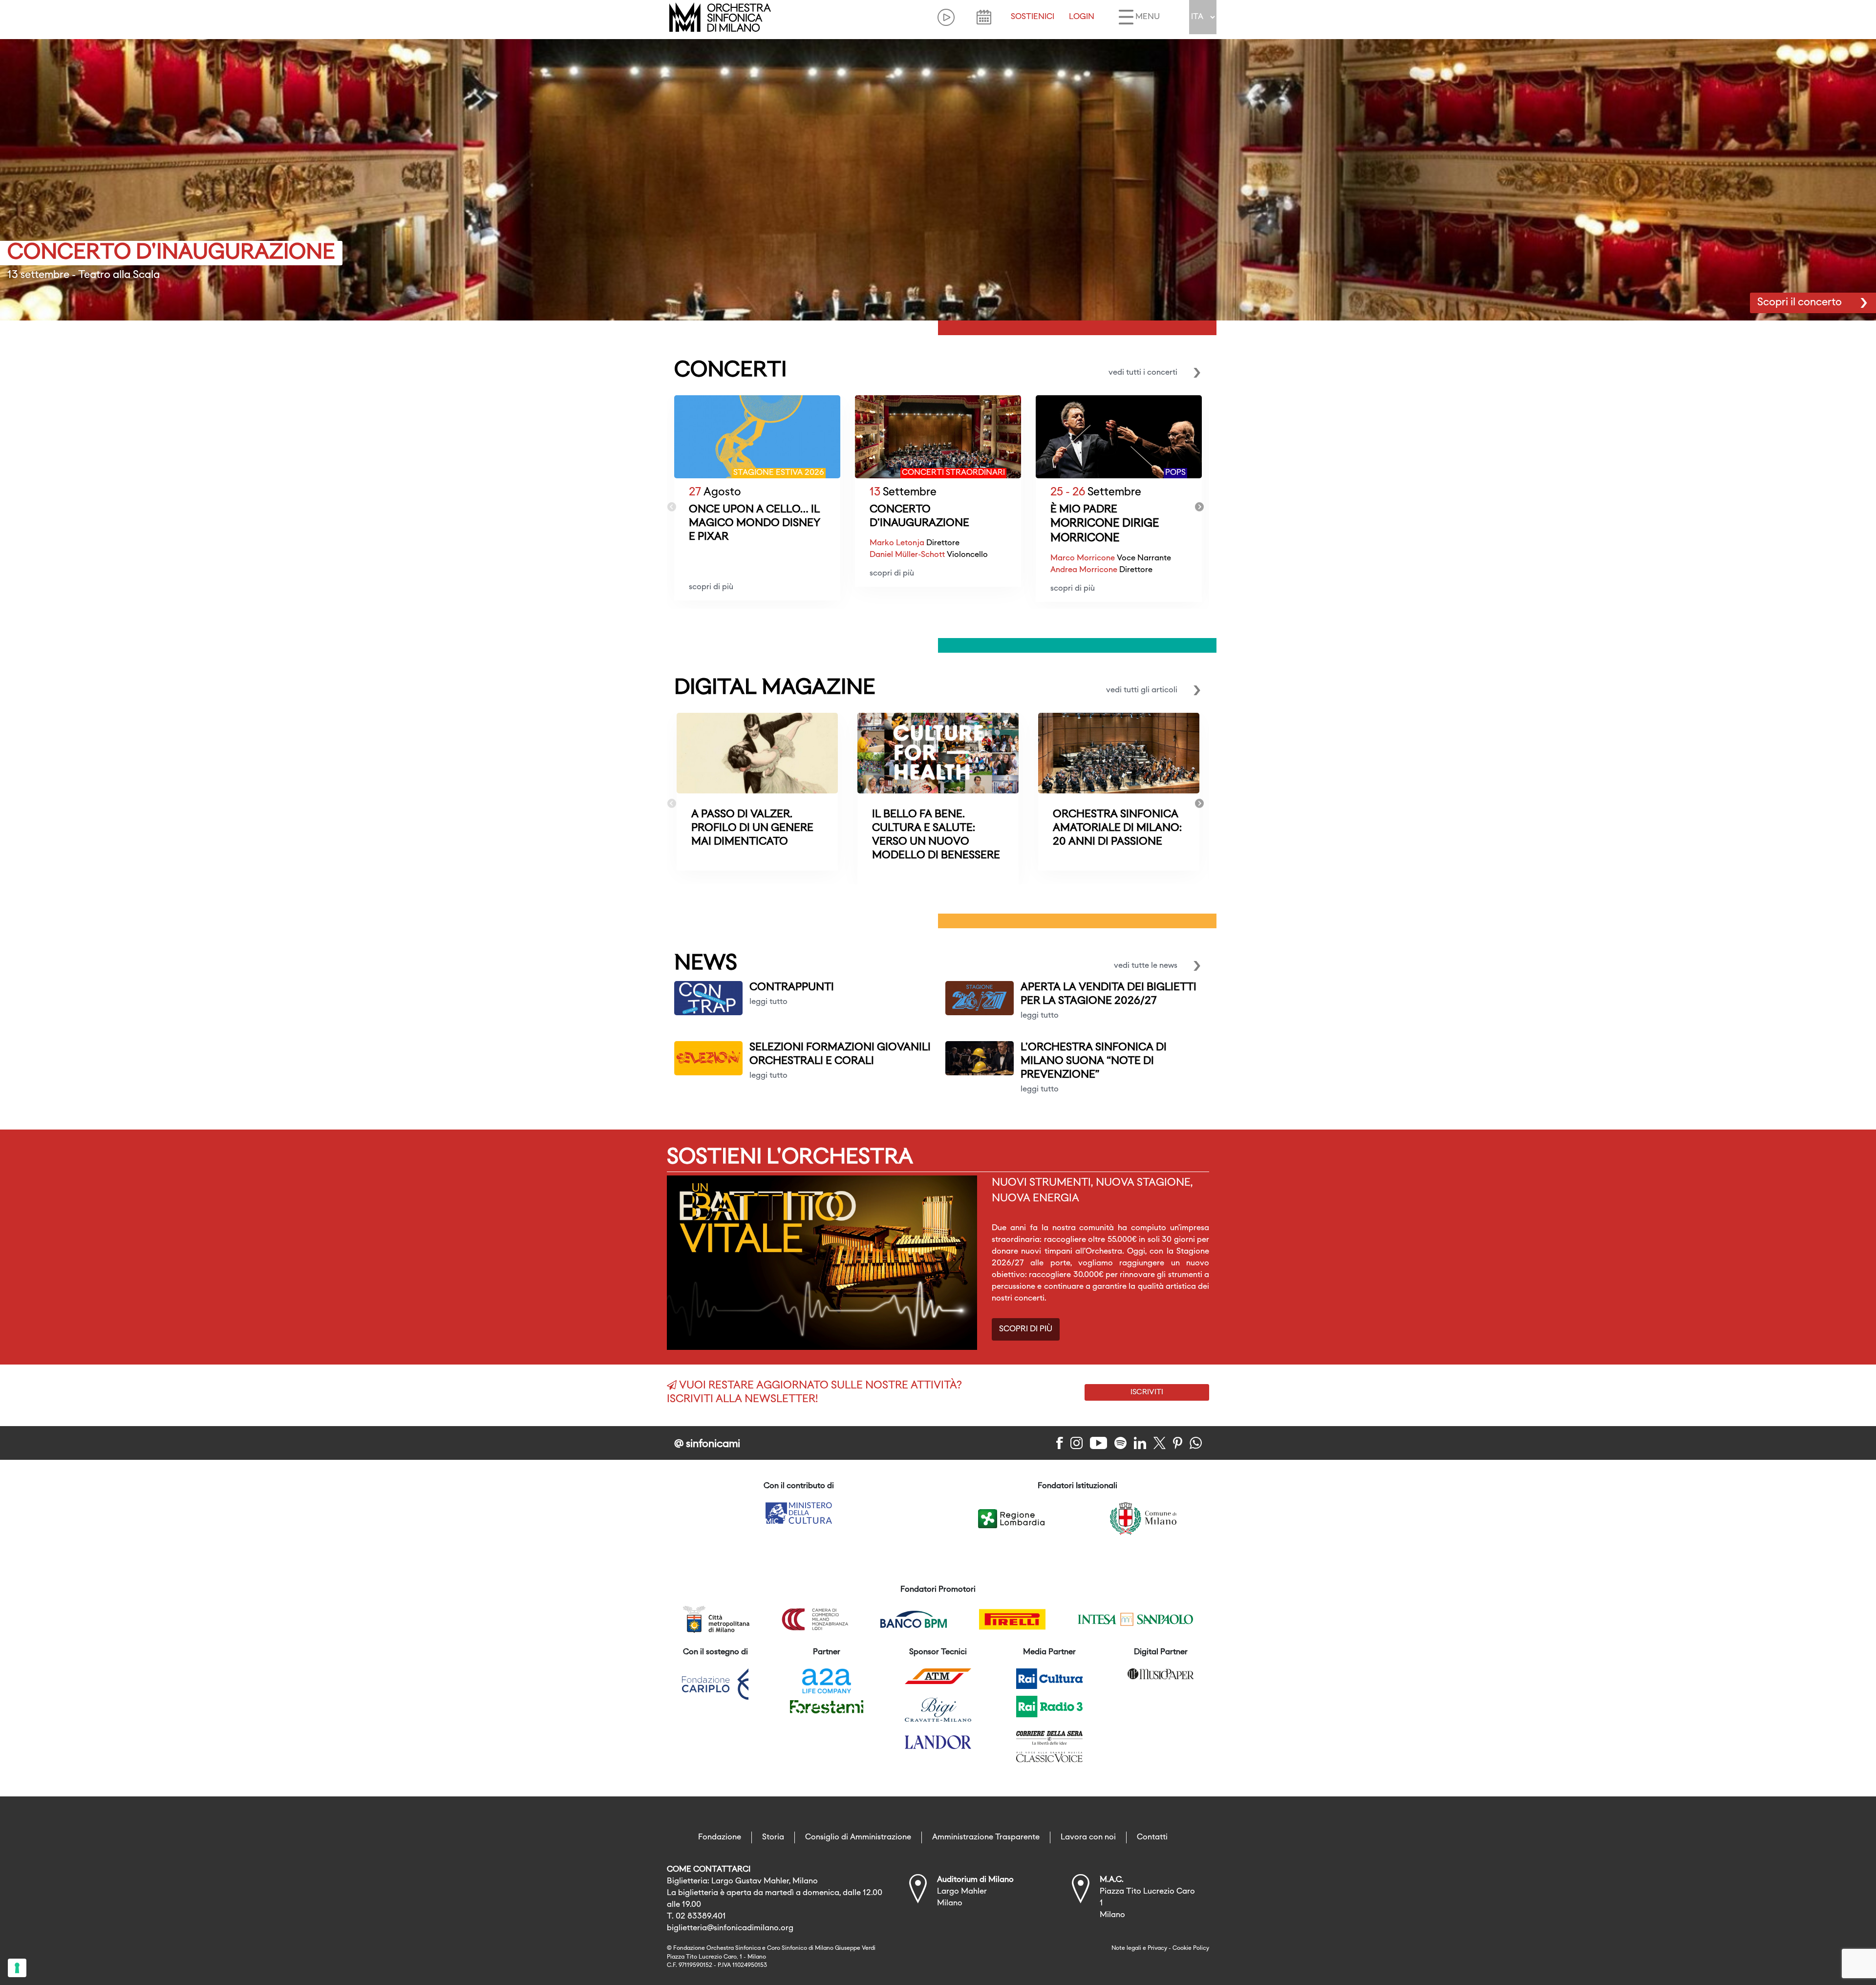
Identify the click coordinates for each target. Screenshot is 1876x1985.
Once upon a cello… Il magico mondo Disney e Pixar (755, 523)
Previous (672, 507)
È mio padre (1084, 510)
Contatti (1152, 1837)
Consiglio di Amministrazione (858, 1837)
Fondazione (720, 1837)
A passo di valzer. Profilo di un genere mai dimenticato (752, 828)
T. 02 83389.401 (696, 1917)
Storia (773, 1837)
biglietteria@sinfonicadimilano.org (730, 1928)
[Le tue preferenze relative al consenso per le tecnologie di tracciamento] (17, 1968)
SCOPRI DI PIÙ (1026, 1329)
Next (1199, 507)
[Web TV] (946, 17)
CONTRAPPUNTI (792, 988)
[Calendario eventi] (984, 17)
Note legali (1126, 1948)
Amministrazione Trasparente (986, 1837)
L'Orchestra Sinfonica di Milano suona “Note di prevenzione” (1094, 1061)
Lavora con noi (1088, 1837)
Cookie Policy (1191, 1948)
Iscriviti (1147, 1392)
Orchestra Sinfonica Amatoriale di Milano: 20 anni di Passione (1117, 828)
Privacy (1157, 1948)
